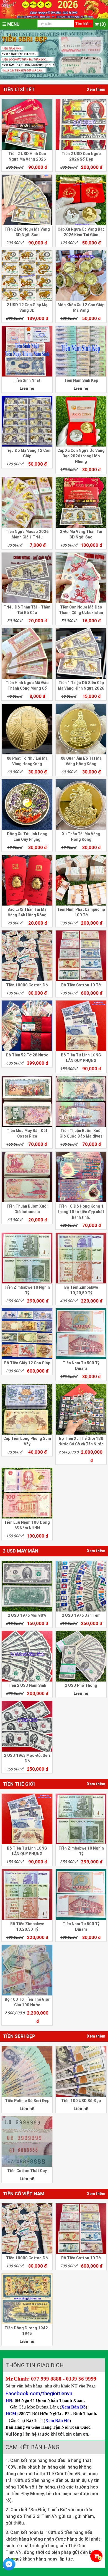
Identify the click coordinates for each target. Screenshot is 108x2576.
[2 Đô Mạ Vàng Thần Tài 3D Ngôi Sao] (81, 502)
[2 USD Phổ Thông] (81, 1656)
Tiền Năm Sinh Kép (81, 380)
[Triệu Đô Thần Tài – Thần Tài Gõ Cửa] (27, 578)
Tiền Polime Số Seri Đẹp (27, 2101)
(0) (102, 24)
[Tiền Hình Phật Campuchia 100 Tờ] (81, 880)
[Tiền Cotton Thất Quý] (27, 2141)
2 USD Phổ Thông (81, 1685)
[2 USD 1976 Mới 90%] (27, 1586)
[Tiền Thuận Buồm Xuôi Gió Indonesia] (27, 1177)
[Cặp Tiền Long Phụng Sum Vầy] (27, 1409)
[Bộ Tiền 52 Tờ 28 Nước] (27, 1026)
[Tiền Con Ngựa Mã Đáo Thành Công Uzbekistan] (81, 578)
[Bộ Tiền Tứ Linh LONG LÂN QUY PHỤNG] (81, 1026)
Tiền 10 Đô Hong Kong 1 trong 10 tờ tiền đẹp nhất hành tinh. (81, 1212)
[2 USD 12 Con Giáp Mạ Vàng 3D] (27, 276)
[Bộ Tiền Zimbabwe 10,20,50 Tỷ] (81, 1258)
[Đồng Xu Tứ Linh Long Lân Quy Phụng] (27, 805)
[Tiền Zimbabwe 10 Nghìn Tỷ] (27, 1258)
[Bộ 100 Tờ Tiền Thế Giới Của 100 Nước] (27, 1970)
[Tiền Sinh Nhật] (27, 351)
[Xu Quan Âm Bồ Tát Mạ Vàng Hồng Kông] (81, 729)
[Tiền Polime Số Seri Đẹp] (27, 2071)
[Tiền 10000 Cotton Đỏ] (27, 956)
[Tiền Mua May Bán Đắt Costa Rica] (27, 1101)
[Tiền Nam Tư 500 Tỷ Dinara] (81, 1334)
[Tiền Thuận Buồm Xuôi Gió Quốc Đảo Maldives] (81, 1101)
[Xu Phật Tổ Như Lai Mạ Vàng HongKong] (27, 729)
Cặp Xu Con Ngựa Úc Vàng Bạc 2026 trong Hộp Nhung (81, 456)
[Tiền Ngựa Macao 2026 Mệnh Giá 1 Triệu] (27, 502)
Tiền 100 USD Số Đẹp (81, 2101)
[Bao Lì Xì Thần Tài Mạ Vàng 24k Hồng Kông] (27, 880)
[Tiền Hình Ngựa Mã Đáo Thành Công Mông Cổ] (27, 653)
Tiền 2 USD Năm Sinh (27, 1685)
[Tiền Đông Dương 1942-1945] (27, 2299)
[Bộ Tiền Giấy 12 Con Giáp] (27, 1334)
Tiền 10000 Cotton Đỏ (27, 985)
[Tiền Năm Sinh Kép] (81, 351)
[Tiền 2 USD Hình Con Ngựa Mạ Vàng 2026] (27, 124)
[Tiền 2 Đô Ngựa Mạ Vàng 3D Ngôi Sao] (27, 200)
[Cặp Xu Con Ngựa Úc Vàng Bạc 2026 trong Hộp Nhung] (81, 421)
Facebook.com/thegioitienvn (39, 2393)
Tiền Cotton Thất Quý (27, 2171)
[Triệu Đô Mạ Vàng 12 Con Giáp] (27, 421)
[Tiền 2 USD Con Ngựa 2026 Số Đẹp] (81, 124)
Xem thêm (96, 89)
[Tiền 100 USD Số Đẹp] (81, 2071)
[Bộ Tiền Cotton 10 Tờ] (81, 956)
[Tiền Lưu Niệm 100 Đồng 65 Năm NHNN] (27, 1493)
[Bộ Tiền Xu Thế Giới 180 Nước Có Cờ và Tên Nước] (81, 1409)
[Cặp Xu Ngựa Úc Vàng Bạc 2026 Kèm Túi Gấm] (81, 200)
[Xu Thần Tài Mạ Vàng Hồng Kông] (81, 805)
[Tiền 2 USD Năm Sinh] (27, 1656)
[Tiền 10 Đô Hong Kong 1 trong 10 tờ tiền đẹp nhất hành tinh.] (81, 1177)
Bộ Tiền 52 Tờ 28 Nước (27, 1055)
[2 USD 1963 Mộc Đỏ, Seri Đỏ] (27, 1726)
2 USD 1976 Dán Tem (81, 1615)
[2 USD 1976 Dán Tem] (81, 1586)
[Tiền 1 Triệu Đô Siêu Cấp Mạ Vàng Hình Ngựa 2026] (81, 653)
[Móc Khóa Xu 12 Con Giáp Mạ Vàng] (81, 276)
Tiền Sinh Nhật (27, 380)
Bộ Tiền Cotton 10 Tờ (81, 985)
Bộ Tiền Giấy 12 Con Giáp (27, 1363)
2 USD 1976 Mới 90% (27, 1615)
